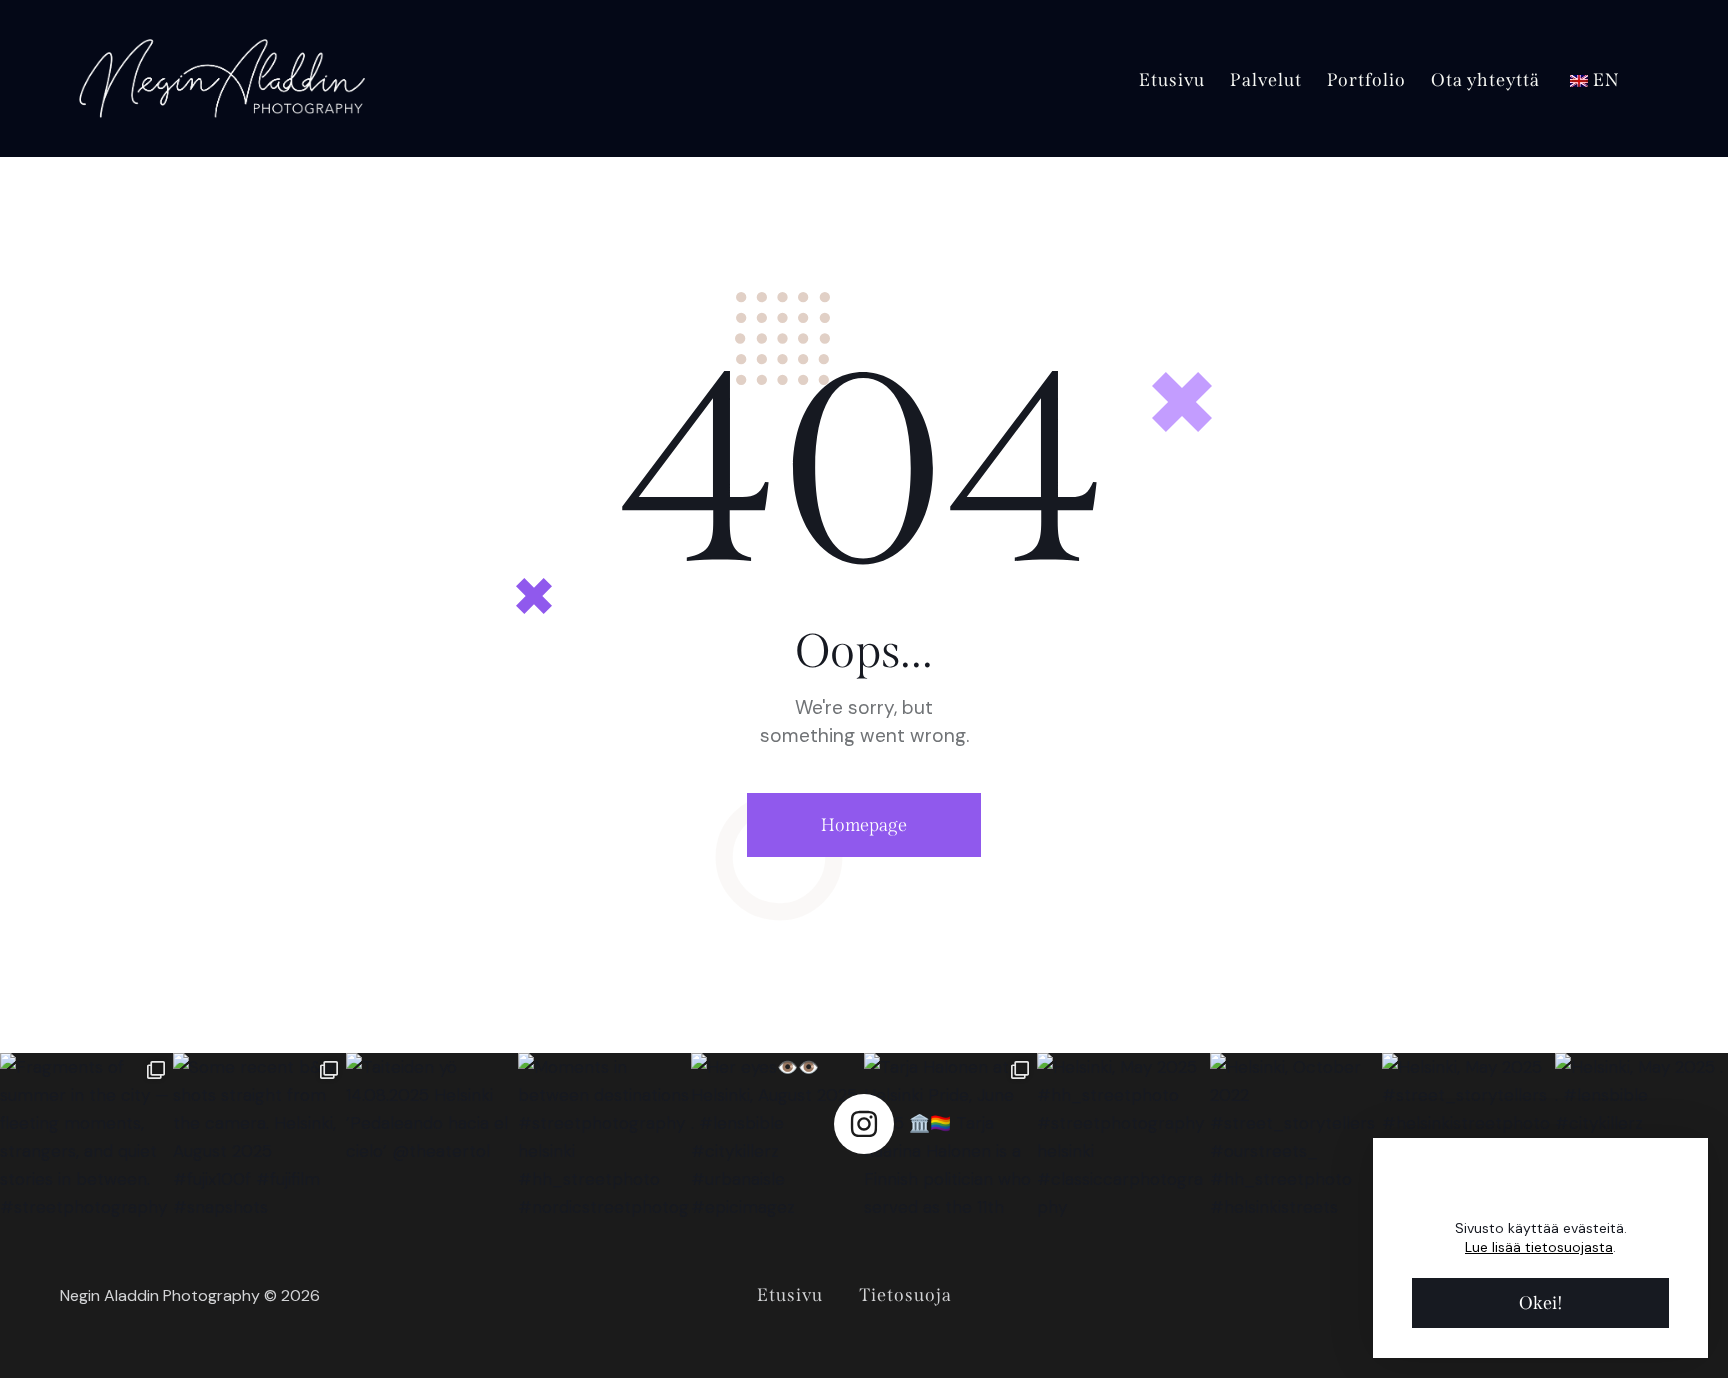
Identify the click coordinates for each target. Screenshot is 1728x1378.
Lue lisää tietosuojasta (1539, 1247)
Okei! (1541, 1303)
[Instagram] (864, 1124)
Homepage (864, 825)
